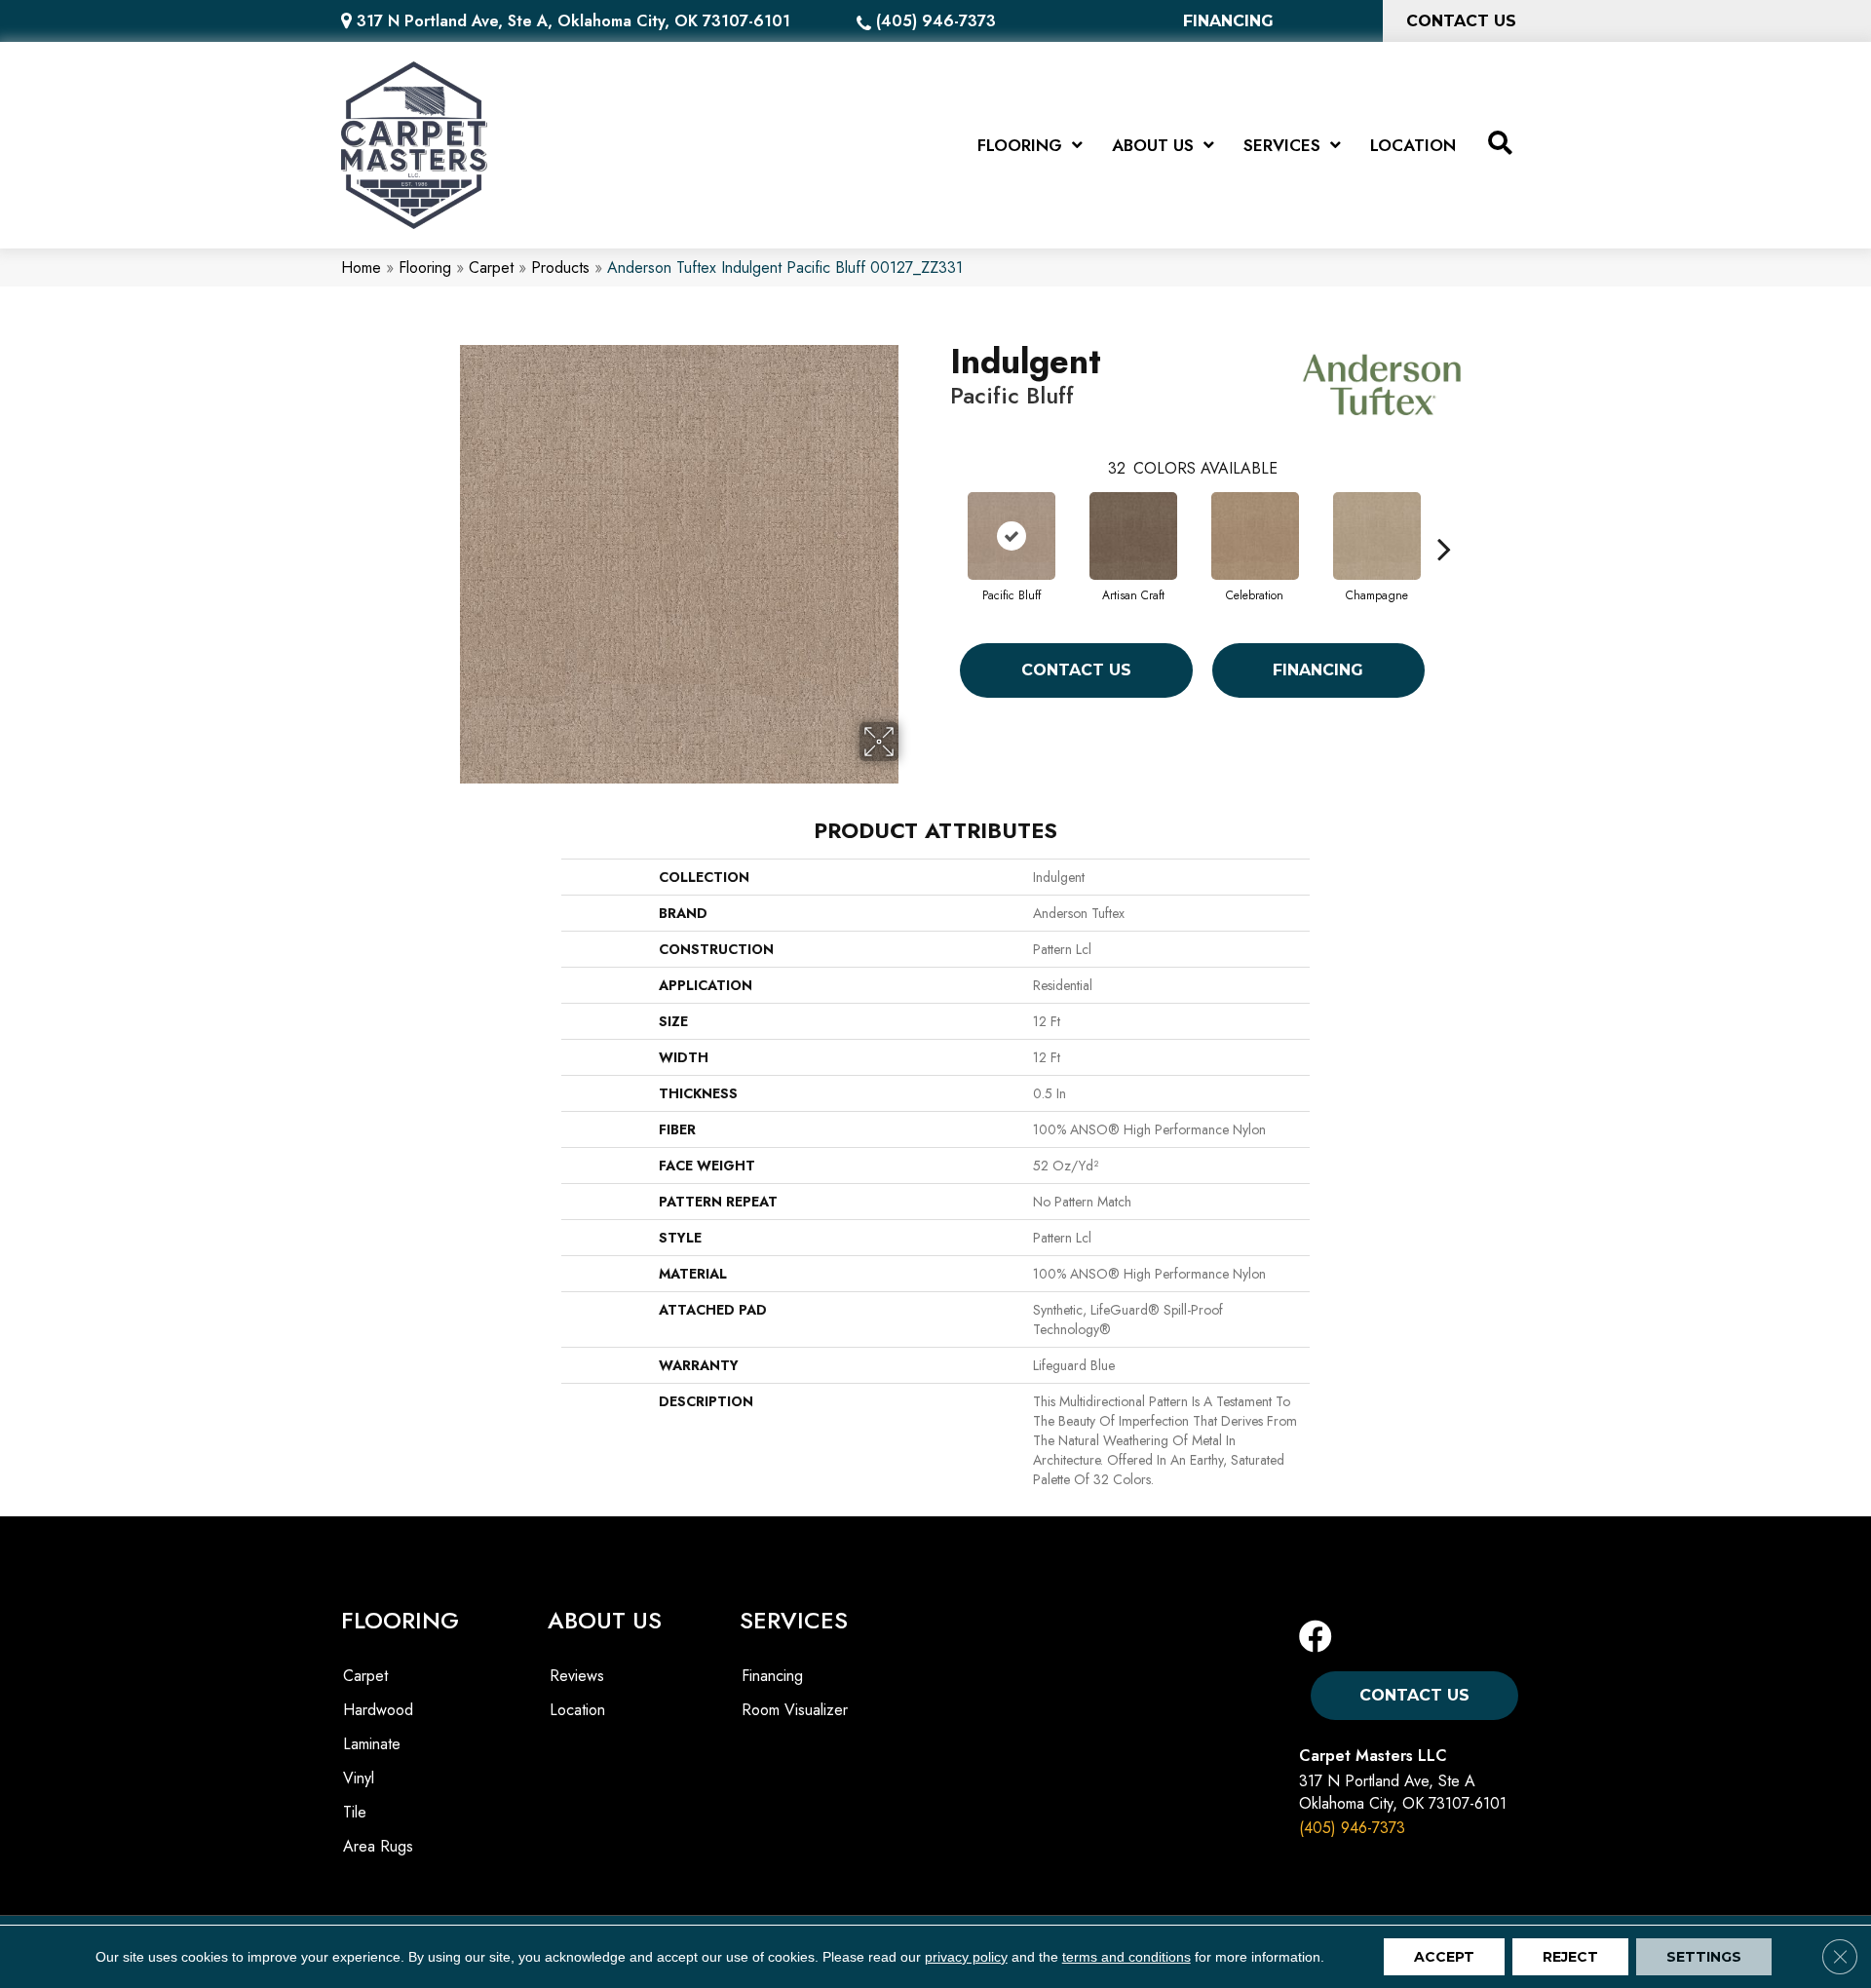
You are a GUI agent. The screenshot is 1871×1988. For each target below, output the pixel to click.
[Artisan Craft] (1133, 536)
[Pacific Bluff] (1012, 536)
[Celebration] (1255, 536)
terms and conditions (1126, 1957)
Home (361, 268)
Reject (1570, 1957)
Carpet (491, 268)
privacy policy (966, 1957)
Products (560, 268)
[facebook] (1316, 1638)
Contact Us (1076, 670)
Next (1444, 519)
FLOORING (400, 1620)
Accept (1444, 1957)
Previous (940, 519)
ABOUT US (605, 1620)
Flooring (425, 268)
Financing (1318, 670)
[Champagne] (1377, 536)
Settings (1704, 1957)
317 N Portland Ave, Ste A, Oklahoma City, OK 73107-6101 (573, 21)
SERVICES (794, 1620)
